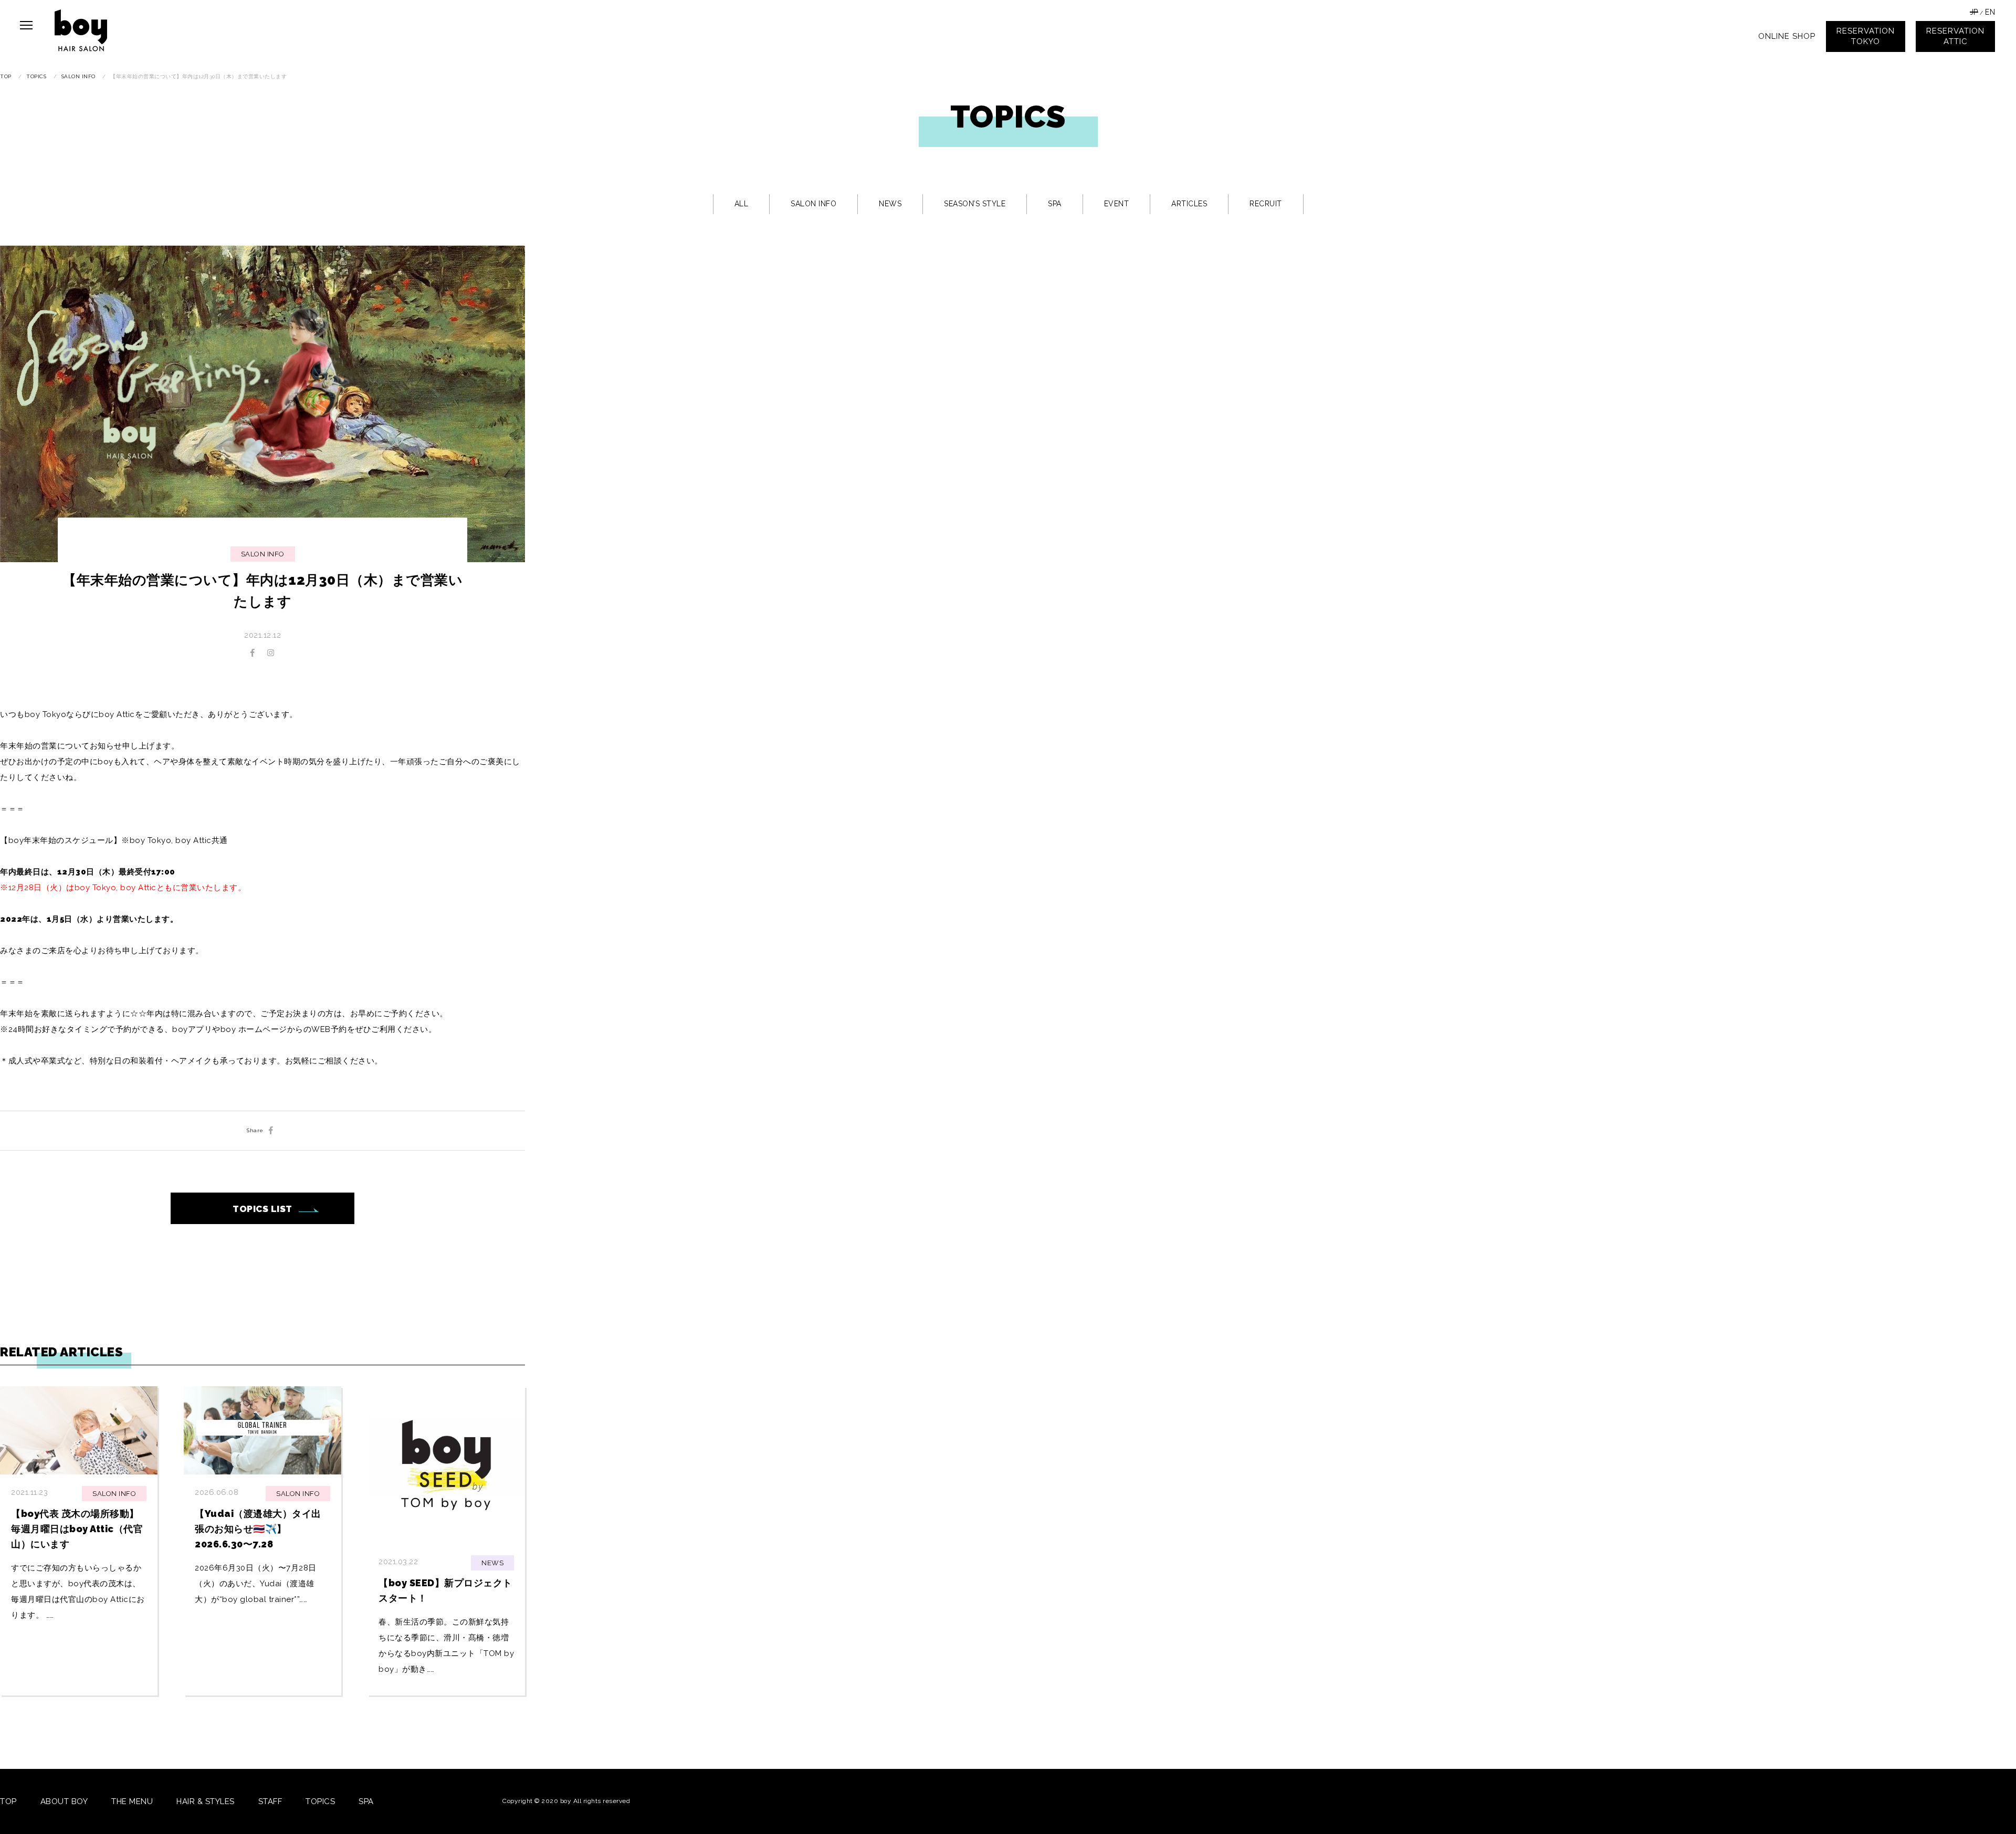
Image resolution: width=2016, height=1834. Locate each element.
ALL (742, 204)
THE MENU (132, 1801)
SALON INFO (813, 204)
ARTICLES (1189, 204)
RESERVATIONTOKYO (1866, 36)
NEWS (890, 204)
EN (1990, 12)
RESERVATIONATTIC (1955, 36)
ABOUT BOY (64, 1801)
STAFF (270, 1801)
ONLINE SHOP (1787, 36)
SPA (1055, 204)
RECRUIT (1266, 204)
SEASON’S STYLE (975, 204)
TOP (8, 1801)
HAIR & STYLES (206, 1801)
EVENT (1117, 204)
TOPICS (320, 1801)
